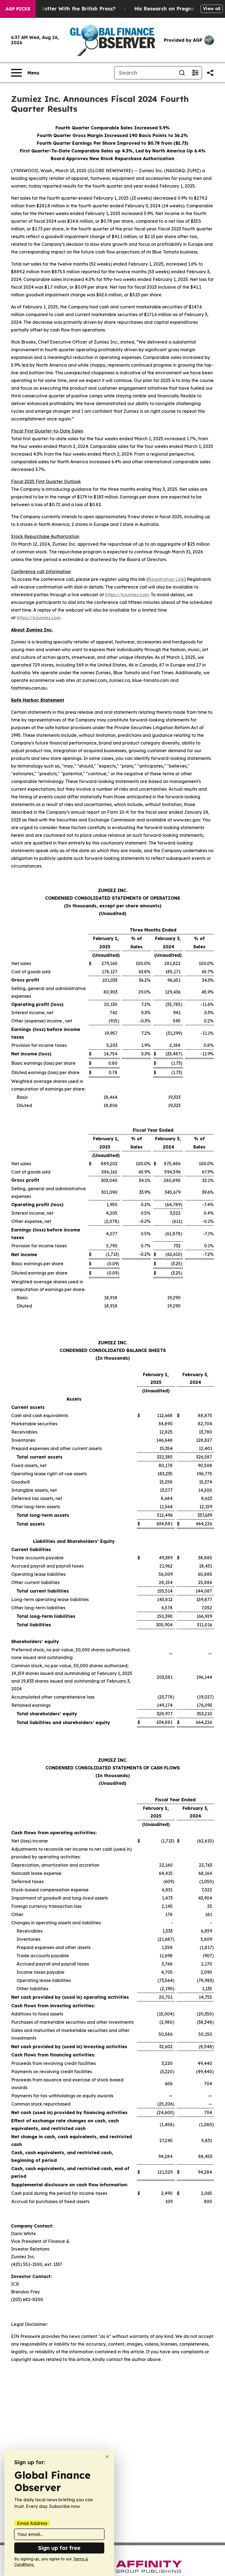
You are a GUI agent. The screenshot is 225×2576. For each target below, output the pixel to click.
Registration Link (166, 579)
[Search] (182, 73)
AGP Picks (18, 9)
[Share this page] (210, 73)
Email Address (32, 2523)
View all (212, 9)
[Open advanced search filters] (195, 73)
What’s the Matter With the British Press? (63, 9)
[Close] (107, 2457)
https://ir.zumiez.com (127, 595)
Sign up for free (59, 2548)
